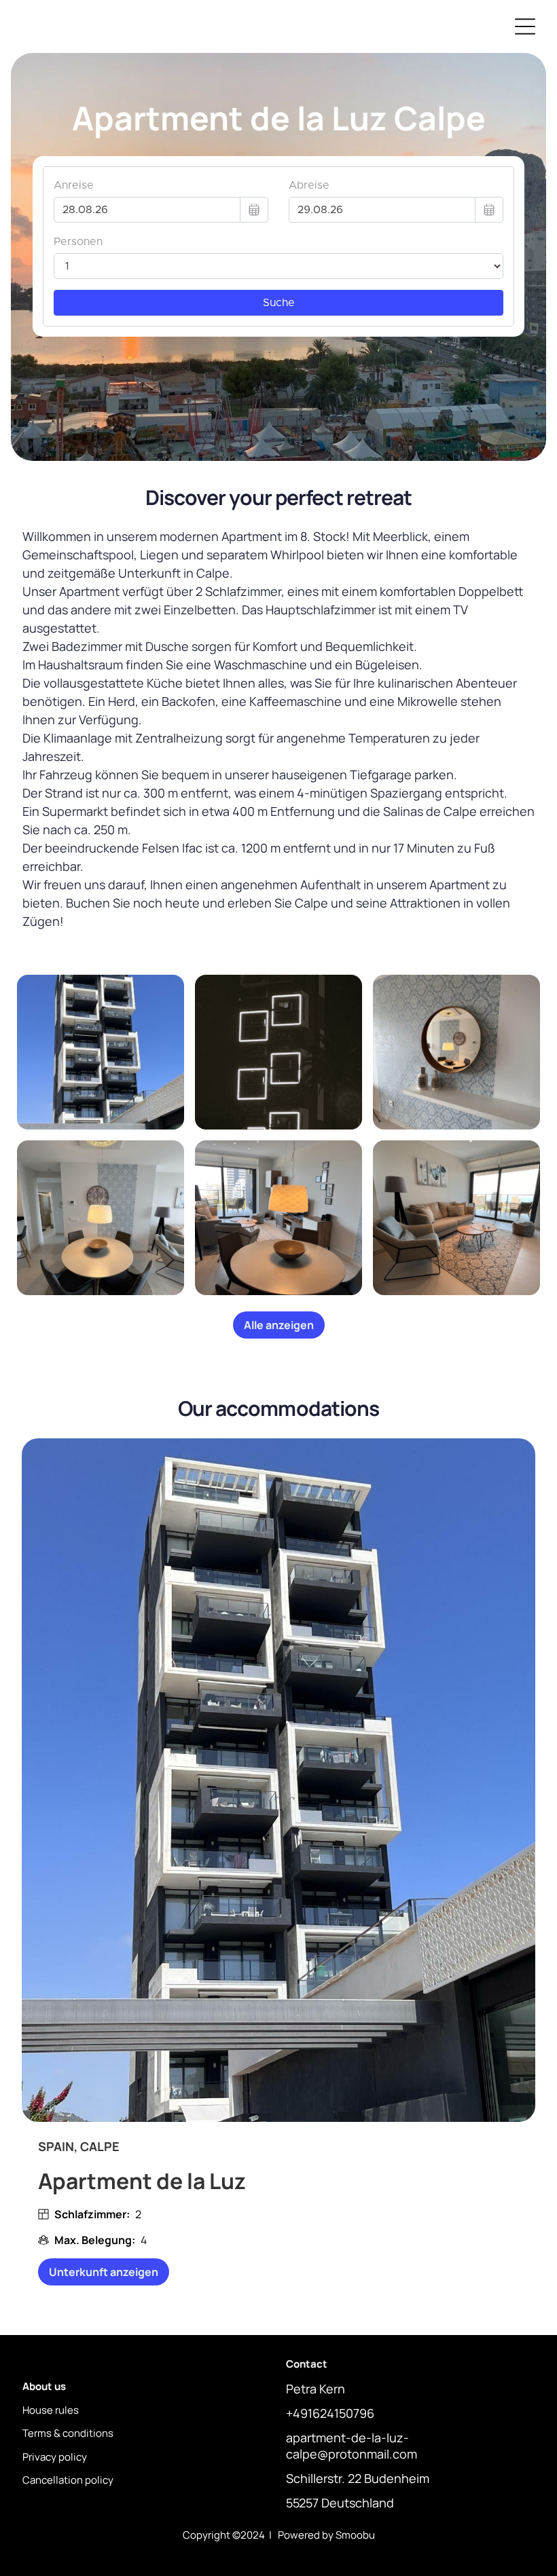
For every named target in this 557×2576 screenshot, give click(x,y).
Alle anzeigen (279, 1325)
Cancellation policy (68, 2480)
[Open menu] (525, 26)
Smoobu (355, 2535)
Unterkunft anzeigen (104, 2272)
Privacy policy (55, 2457)
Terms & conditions (68, 2433)
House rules (51, 2410)
